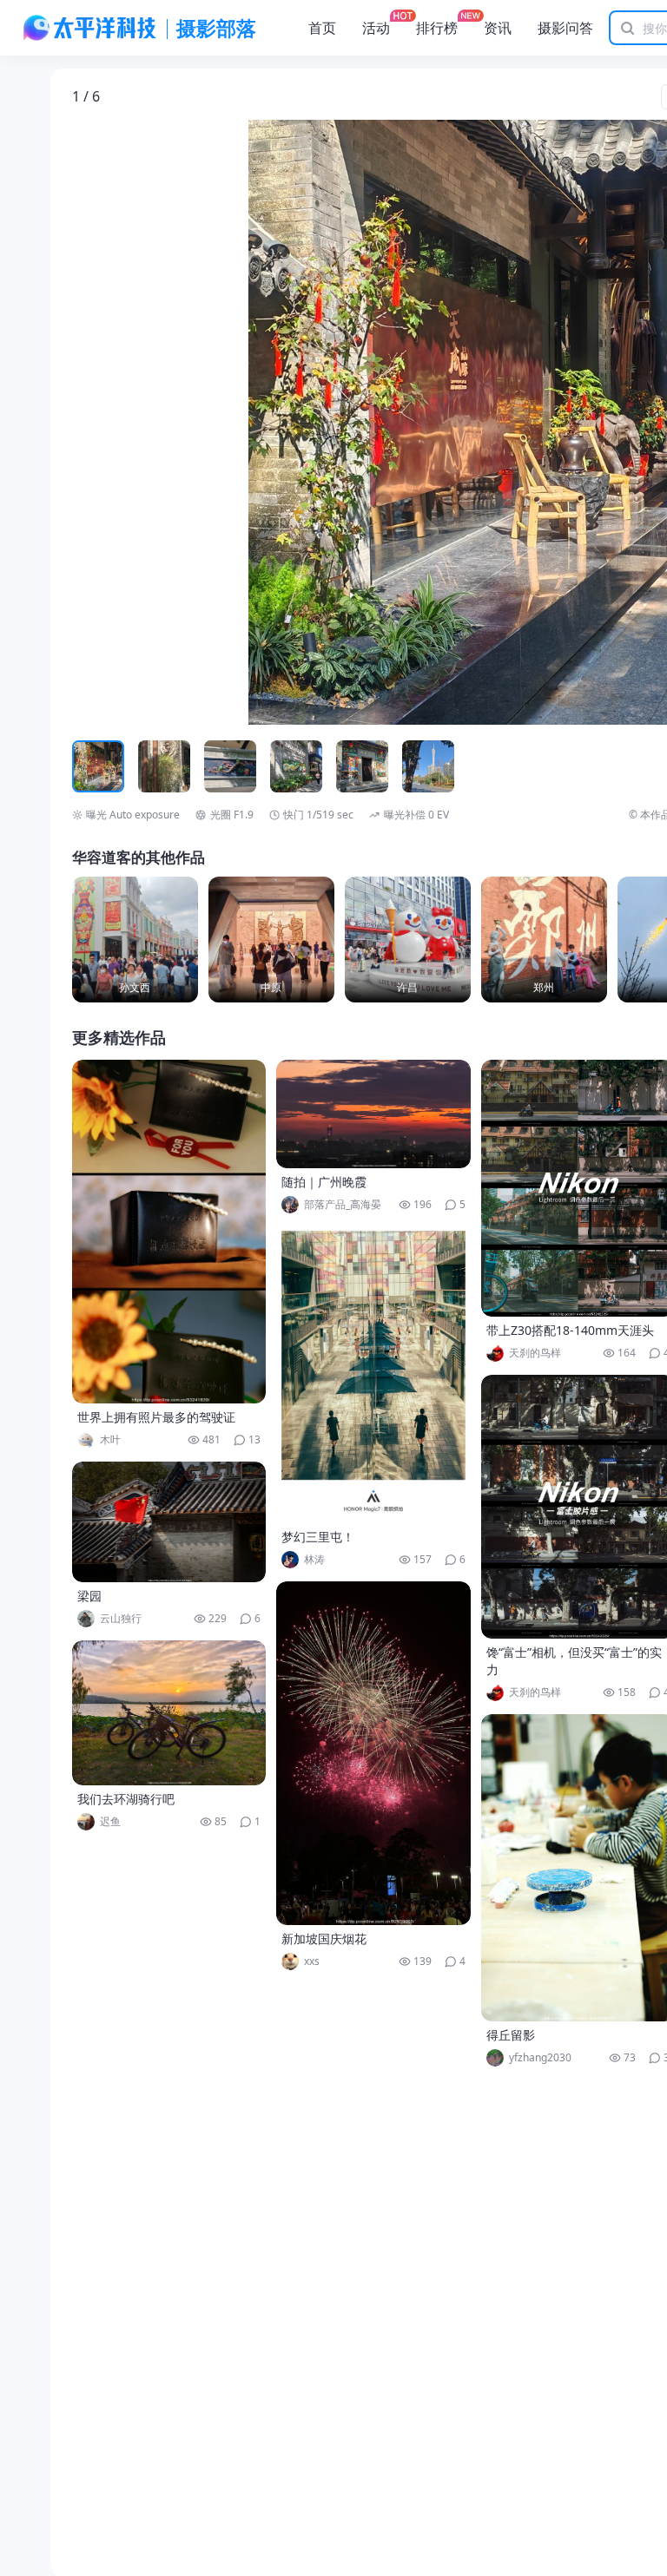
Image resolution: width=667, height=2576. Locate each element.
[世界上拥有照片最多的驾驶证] (169, 1232)
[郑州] (544, 940)
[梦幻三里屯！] (373, 1375)
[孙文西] (135, 940)
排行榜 (437, 28)
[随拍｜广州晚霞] (373, 1114)
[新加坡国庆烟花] (373, 1753)
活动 (376, 28)
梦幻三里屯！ (318, 1537)
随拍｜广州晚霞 (324, 1182)
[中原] (271, 940)
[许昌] (408, 940)
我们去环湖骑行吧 (126, 1799)
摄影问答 (565, 28)
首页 (322, 28)
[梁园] (169, 1522)
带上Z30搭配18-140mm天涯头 (570, 1330)
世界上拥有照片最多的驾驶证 (156, 1417)
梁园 (89, 1596)
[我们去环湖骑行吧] (169, 1713)
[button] (153, 423)
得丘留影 (511, 2035)
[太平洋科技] (90, 28)
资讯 (498, 28)
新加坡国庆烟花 (324, 1939)
